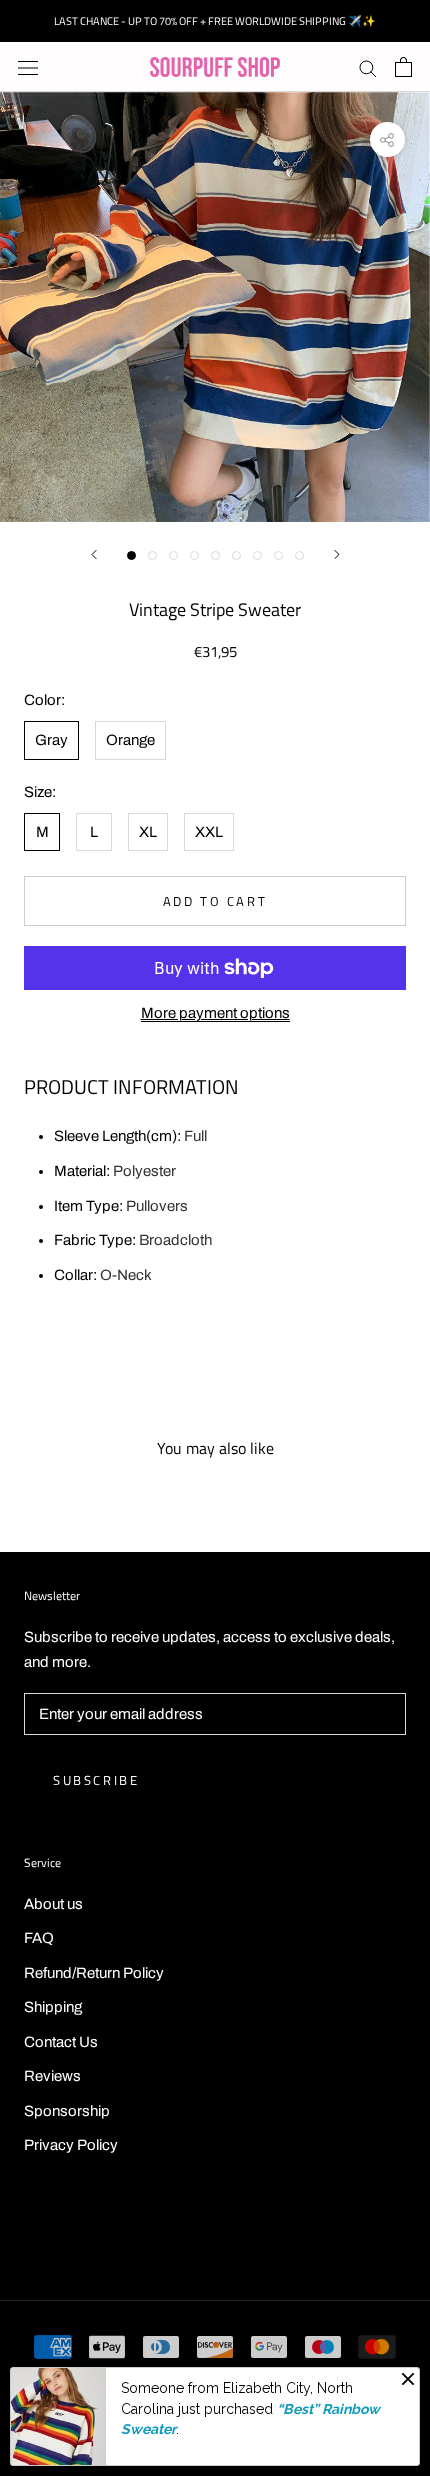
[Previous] (94, 554)
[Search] (368, 67)
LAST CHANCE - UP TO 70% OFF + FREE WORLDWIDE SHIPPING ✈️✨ (215, 21)
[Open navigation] (28, 67)
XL (148, 832)
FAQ (39, 1938)
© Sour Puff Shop (215, 2235)
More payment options (215, 1013)
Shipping (53, 2007)
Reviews (52, 2076)
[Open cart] (403, 67)
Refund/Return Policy (94, 1973)
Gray (51, 740)
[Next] (337, 554)
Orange (130, 740)
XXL (209, 832)
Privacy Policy (71, 2145)
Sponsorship (67, 2111)
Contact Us (61, 2042)
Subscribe (96, 1780)
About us (53, 1904)
